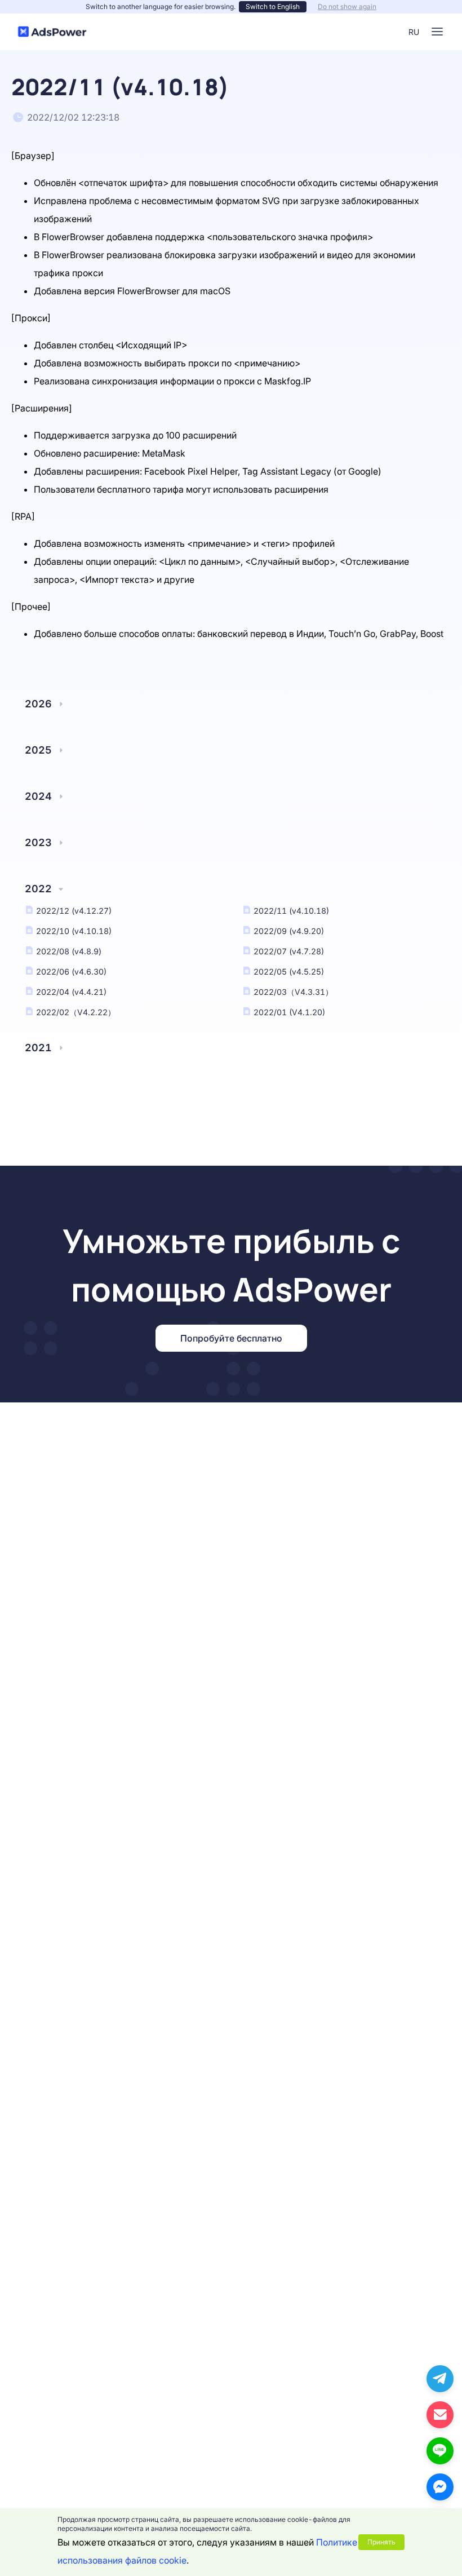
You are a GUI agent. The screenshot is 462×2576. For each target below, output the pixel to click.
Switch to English (273, 6)
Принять (381, 2542)
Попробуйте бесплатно (231, 1338)
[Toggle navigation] (437, 32)
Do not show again (347, 6)
